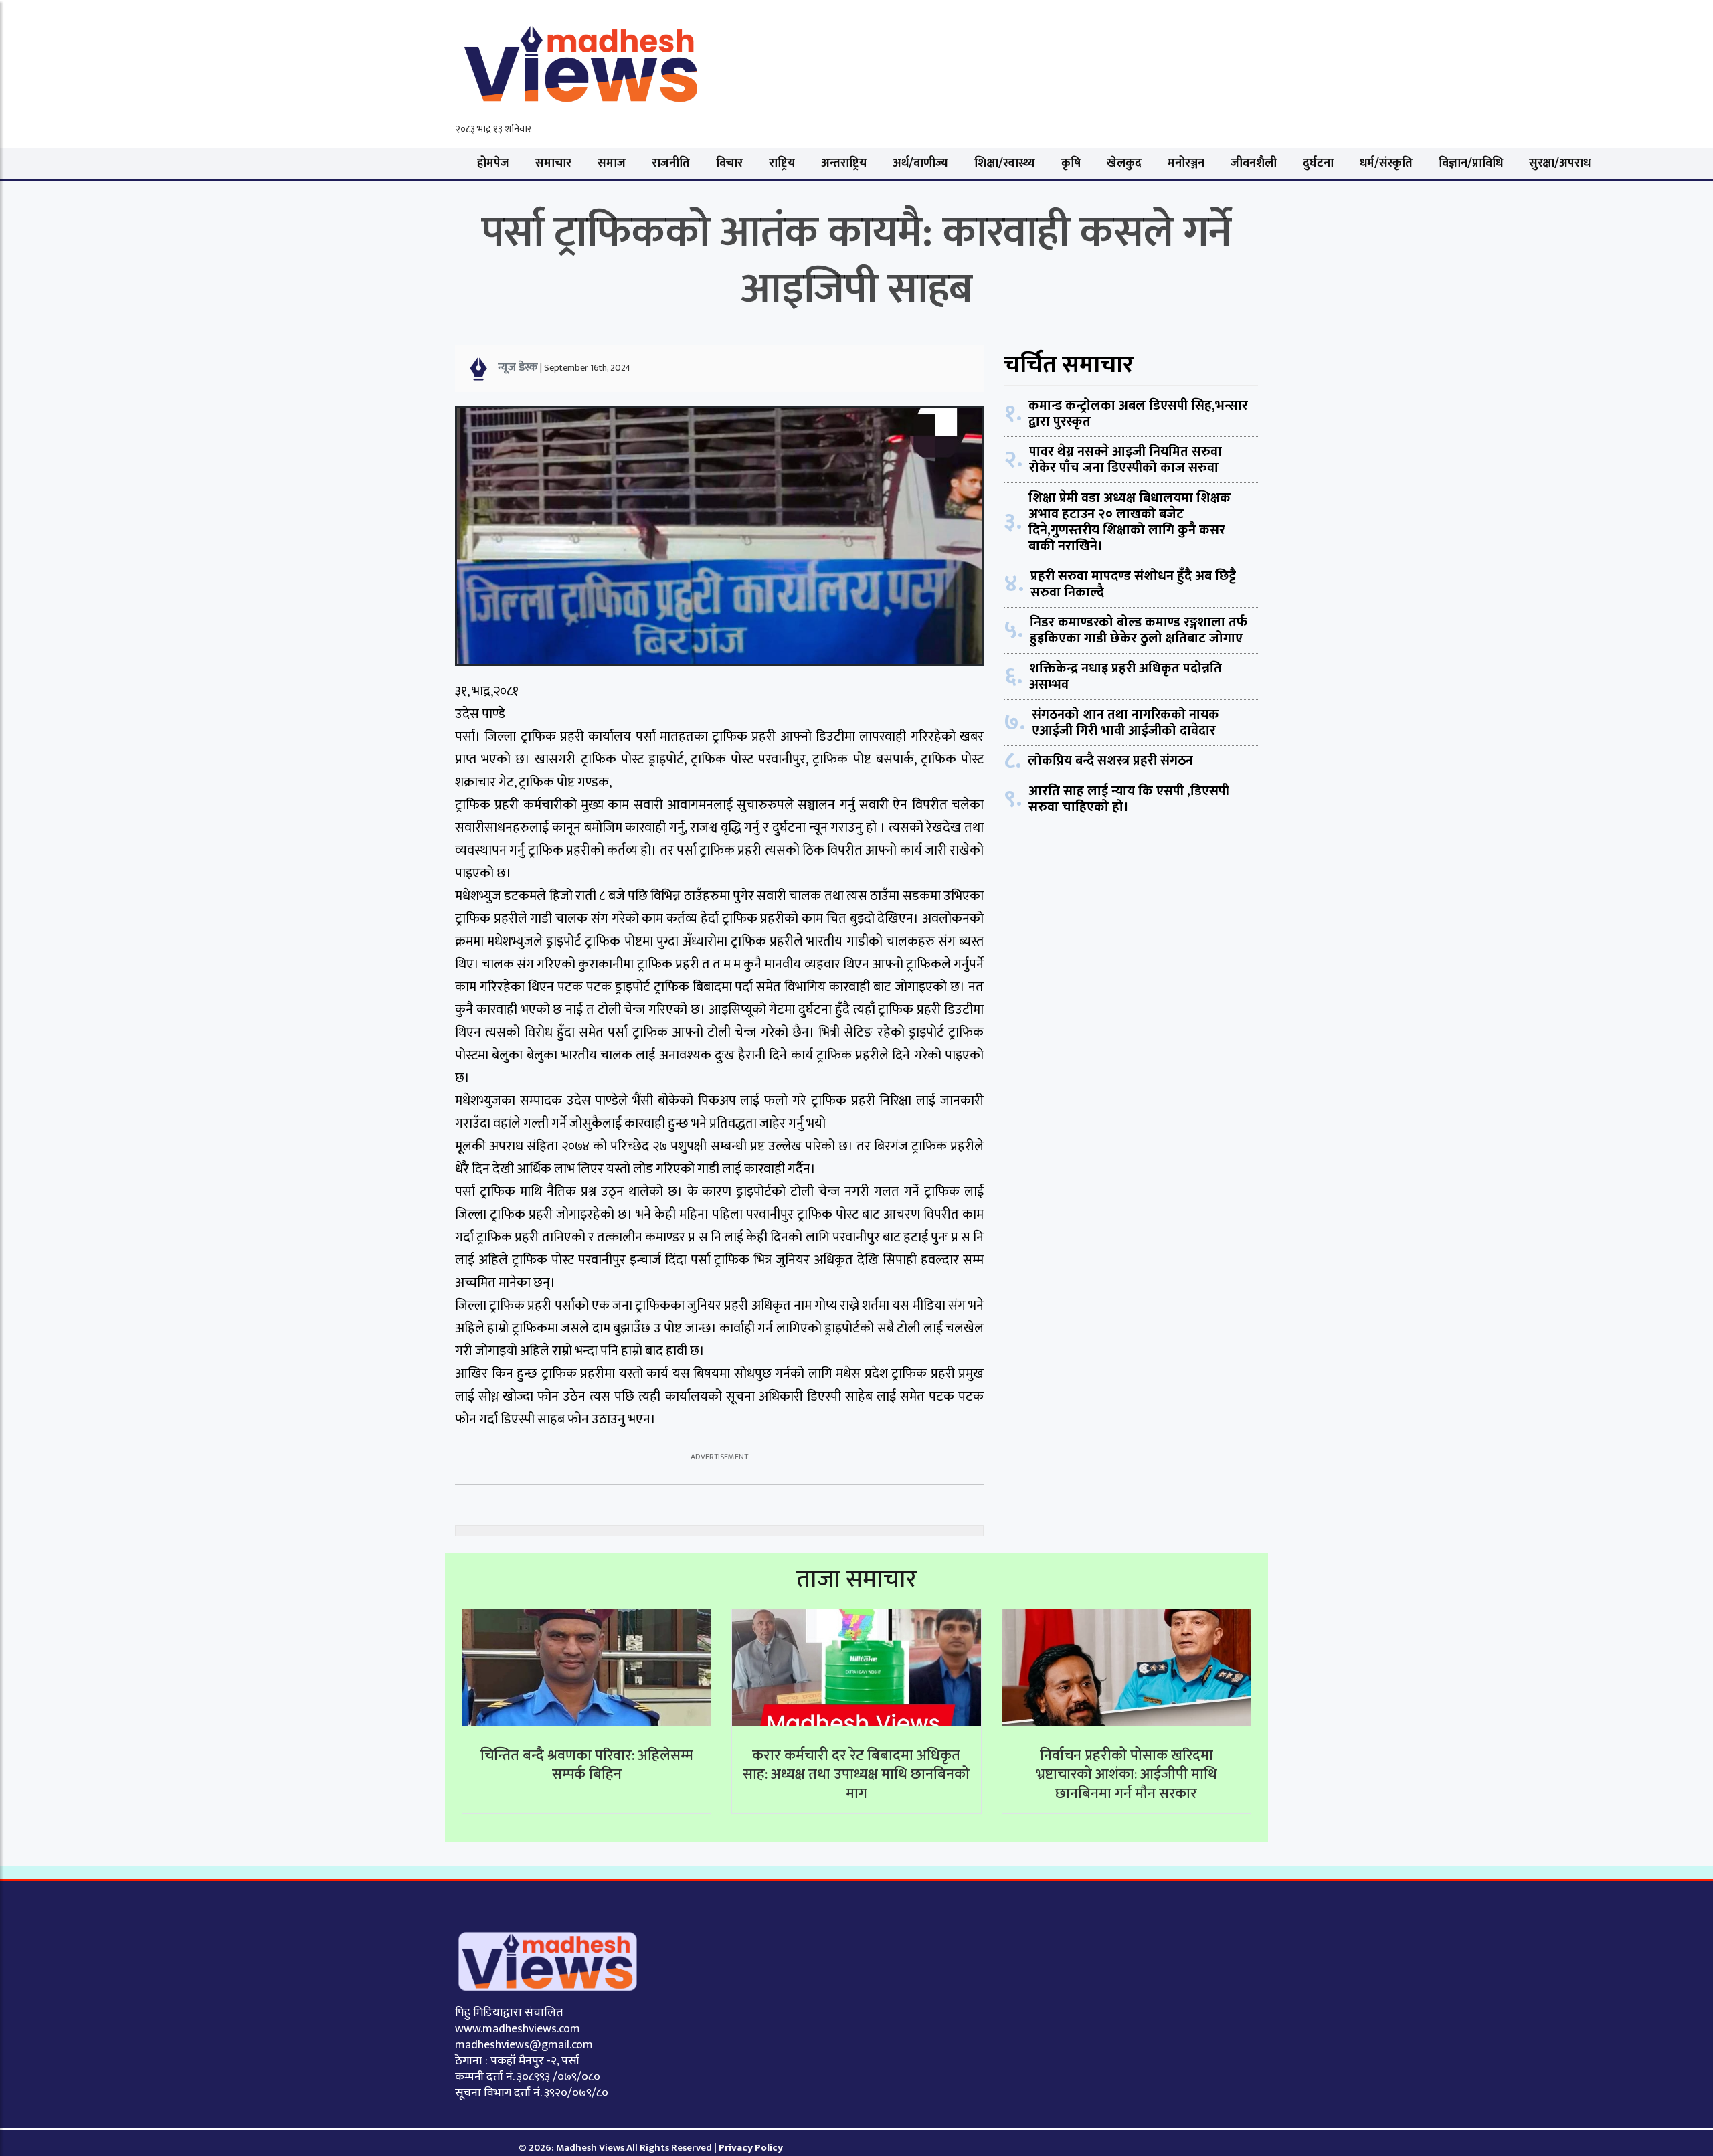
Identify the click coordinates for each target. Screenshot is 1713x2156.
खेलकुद (1124, 163)
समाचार (553, 163)
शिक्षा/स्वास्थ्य (1005, 163)
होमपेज (493, 163)
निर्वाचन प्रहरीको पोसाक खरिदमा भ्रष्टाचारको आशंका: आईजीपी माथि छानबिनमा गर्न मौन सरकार (1126, 1775)
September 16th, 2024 (588, 368)
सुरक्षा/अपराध (1560, 163)
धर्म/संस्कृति (1386, 163)
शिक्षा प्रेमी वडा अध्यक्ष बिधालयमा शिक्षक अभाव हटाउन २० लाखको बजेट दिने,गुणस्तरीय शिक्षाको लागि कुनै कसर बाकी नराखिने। (1130, 522)
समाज (612, 163)
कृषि (1071, 163)
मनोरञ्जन (1186, 163)
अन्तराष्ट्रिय (844, 163)
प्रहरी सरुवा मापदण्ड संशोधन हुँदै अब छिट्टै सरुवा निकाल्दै (1133, 584)
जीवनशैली (1254, 163)
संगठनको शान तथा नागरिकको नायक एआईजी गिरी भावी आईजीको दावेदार (1125, 723)
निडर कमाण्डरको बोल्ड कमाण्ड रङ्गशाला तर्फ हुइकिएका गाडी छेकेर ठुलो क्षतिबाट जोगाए (1139, 630)
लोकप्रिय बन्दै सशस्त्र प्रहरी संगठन (1110, 761)
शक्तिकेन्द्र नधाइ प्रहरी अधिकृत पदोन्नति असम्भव (1125, 677)
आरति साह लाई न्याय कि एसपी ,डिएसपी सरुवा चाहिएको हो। (1129, 799)
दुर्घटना (1318, 163)
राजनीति (671, 163)
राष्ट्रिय (782, 163)
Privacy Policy (751, 2148)
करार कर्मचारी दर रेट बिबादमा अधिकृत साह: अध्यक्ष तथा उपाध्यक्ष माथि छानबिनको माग (856, 1775)
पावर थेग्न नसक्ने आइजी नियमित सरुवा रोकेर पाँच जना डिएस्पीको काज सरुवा (1125, 460)
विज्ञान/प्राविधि (1471, 163)
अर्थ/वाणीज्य (920, 163)
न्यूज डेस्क (518, 367)
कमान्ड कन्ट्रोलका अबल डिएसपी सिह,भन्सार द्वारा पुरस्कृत (1138, 414)
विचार (729, 163)
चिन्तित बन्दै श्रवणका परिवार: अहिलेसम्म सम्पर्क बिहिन (587, 1765)
